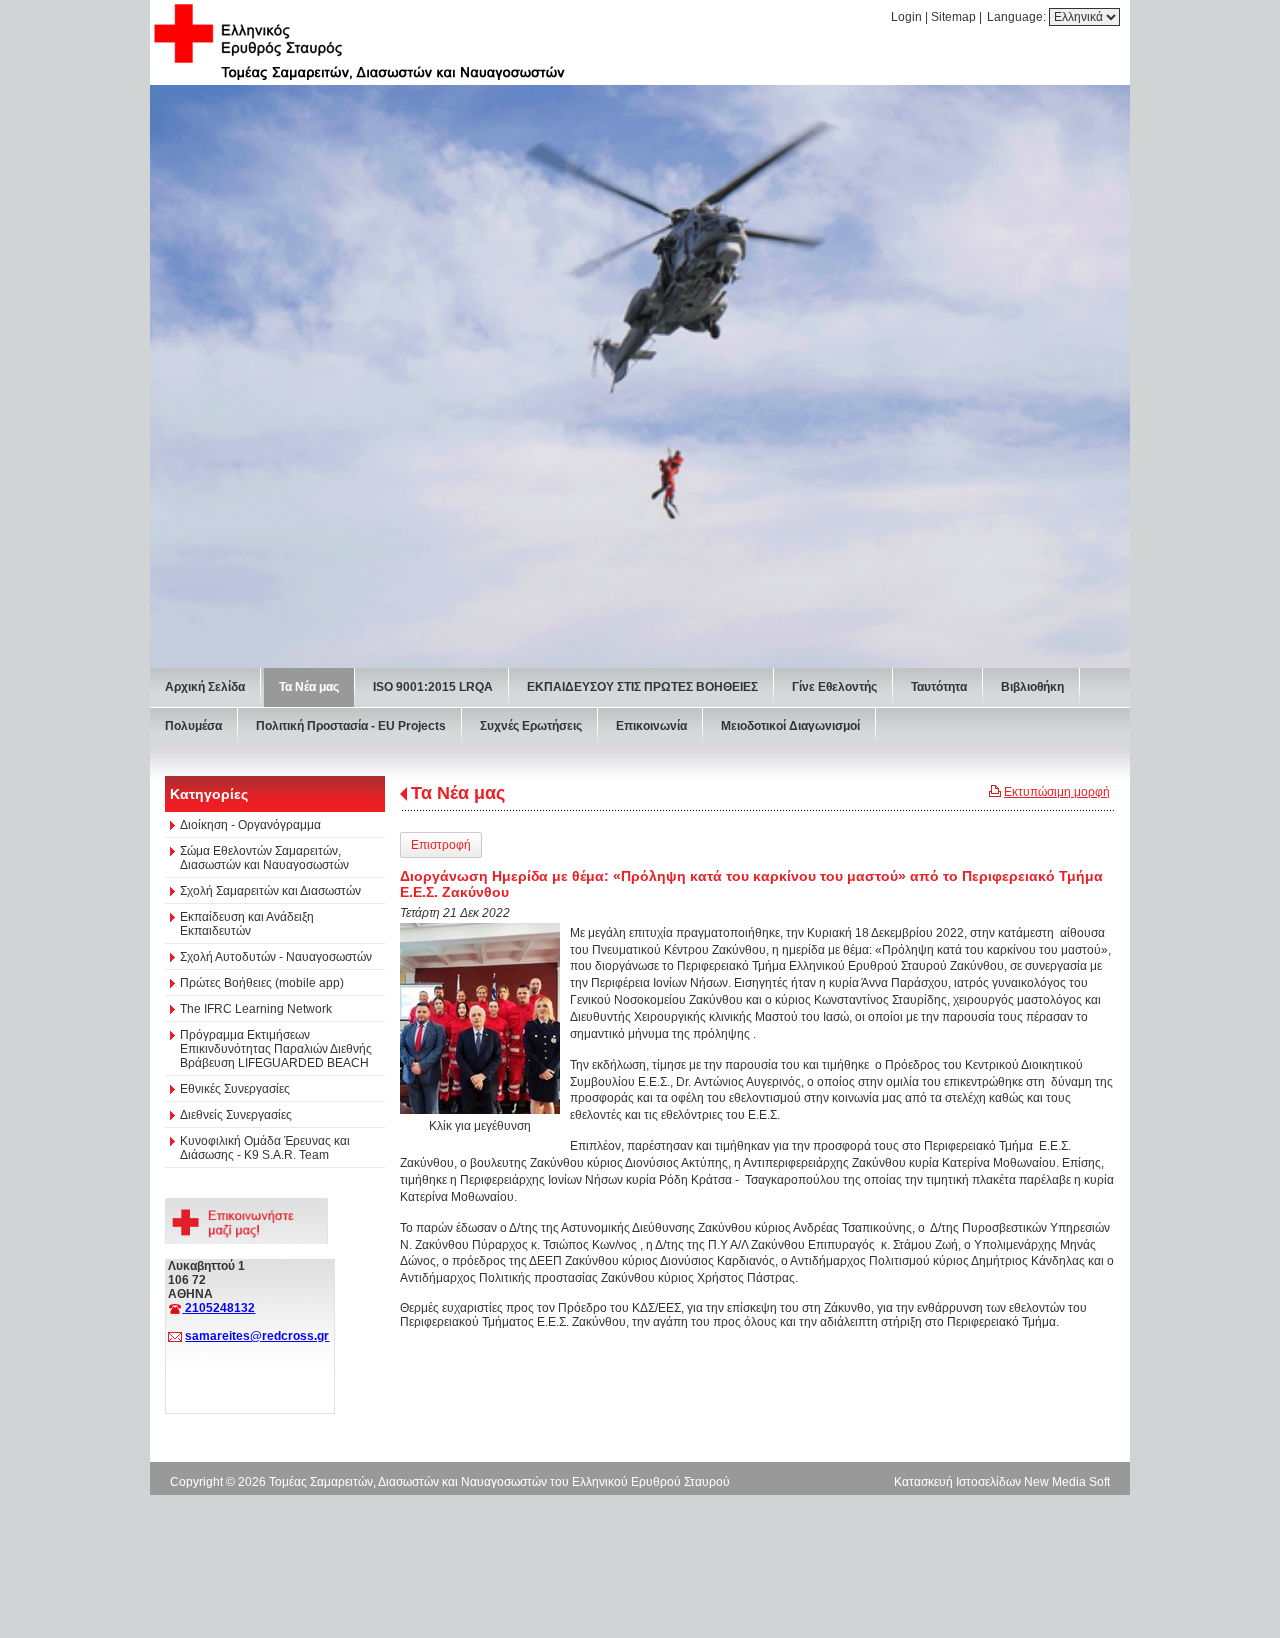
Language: (1018, 17)
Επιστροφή (441, 845)
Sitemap (953, 17)
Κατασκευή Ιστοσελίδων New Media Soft (1002, 1482)
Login (906, 17)
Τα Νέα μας (458, 793)
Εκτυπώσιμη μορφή (1057, 792)
